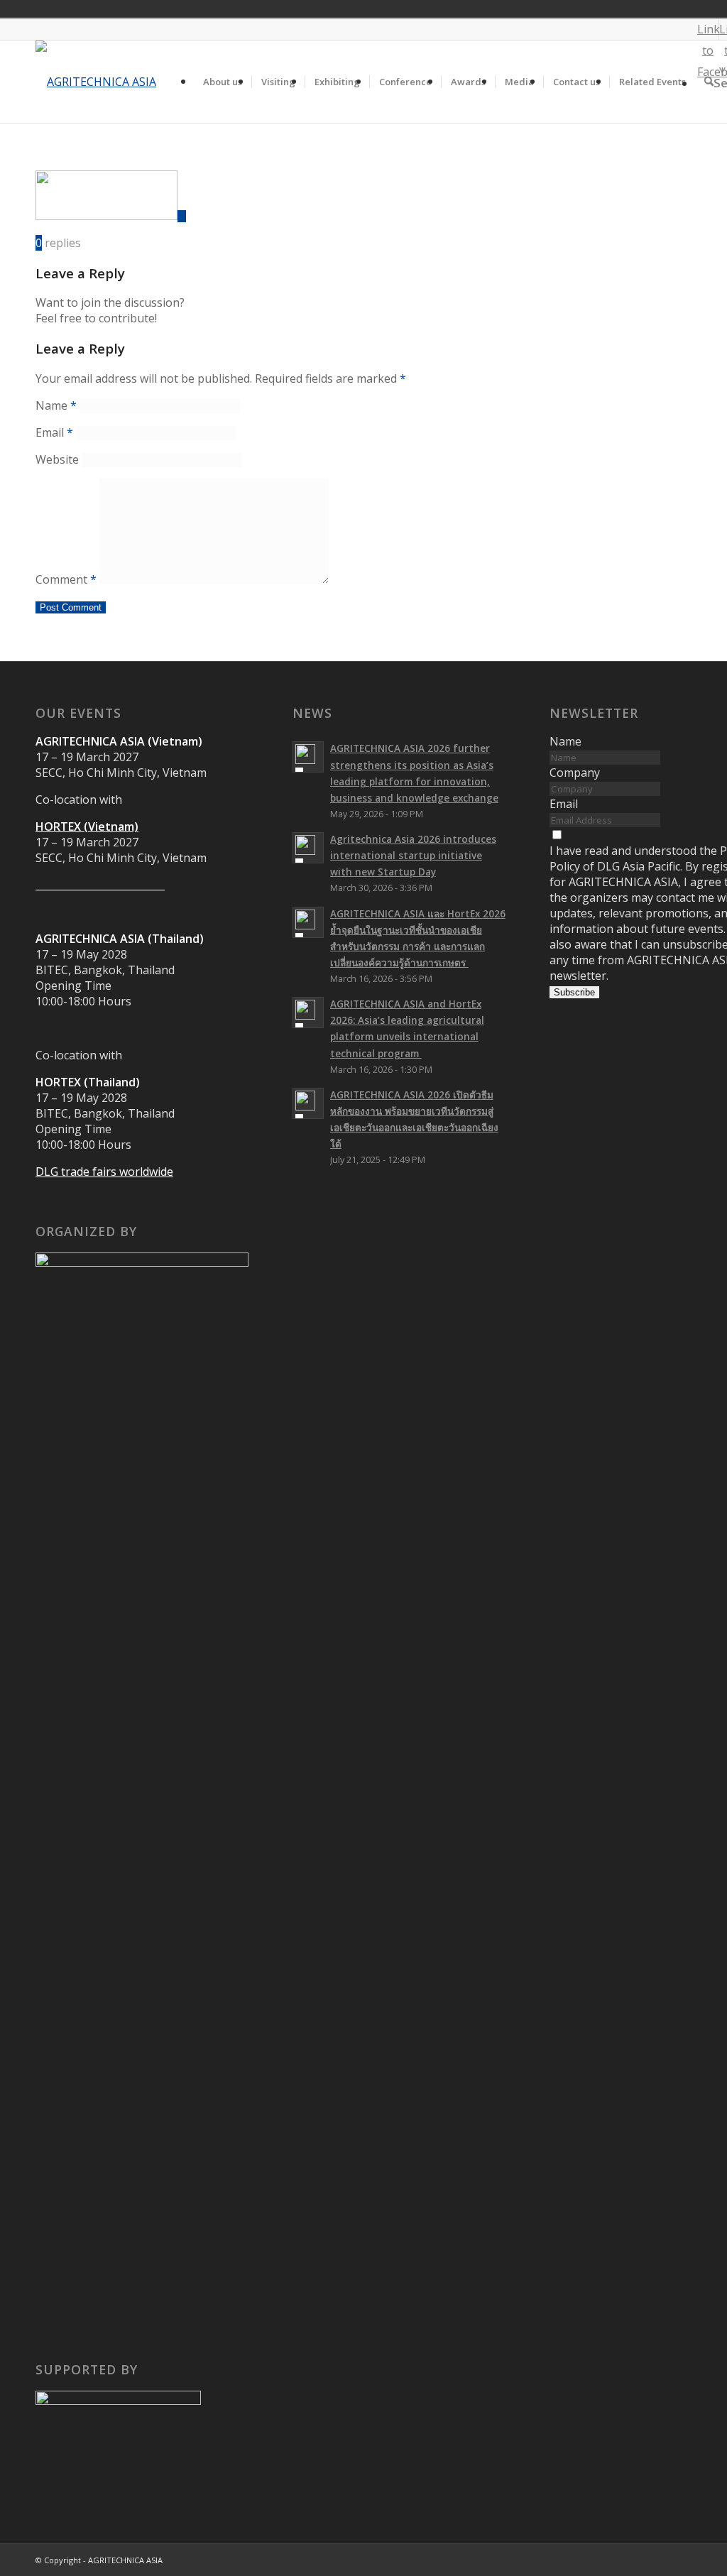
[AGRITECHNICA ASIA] (96, 82)
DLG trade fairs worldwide (104, 1172)
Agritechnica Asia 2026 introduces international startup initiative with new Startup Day (413, 855)
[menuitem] (223, 82)
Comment (66, 579)
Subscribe (574, 992)
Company (575, 773)
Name (56, 405)
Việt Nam (696, 9)
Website (57, 459)
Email (54, 432)
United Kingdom (676, 9)
